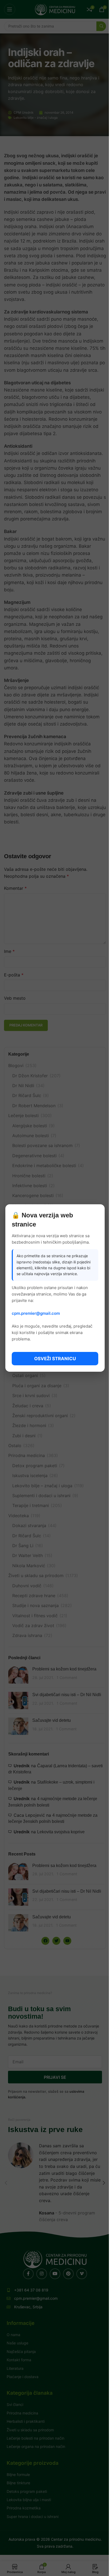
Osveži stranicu (55, 1359)
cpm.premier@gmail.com (36, 1313)
